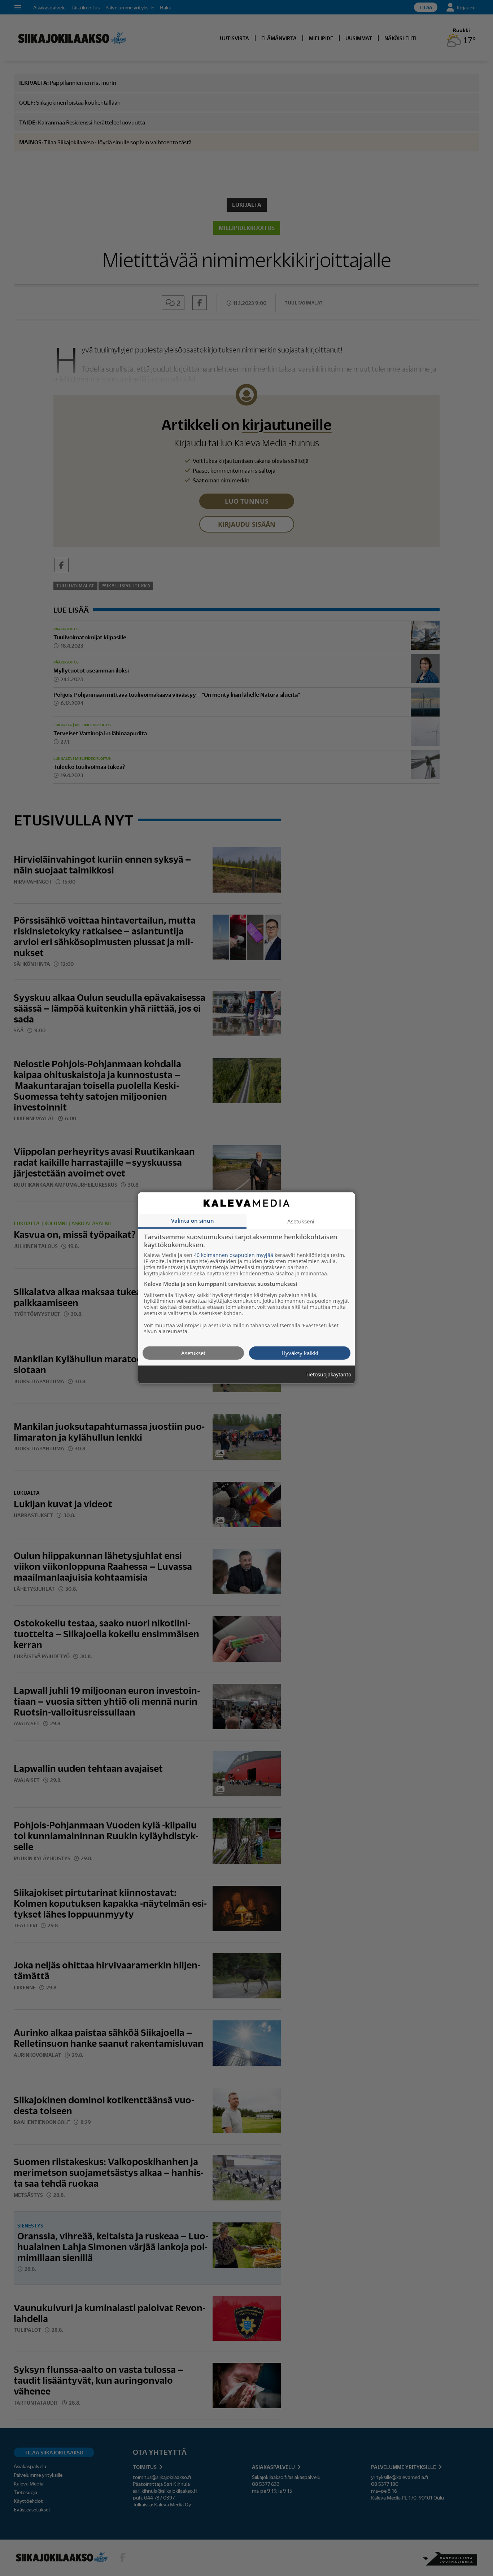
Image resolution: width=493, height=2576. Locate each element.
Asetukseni (301, 1221)
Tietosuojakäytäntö (328, 1375)
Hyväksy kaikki (300, 1353)
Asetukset (193, 1353)
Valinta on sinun (193, 1221)
